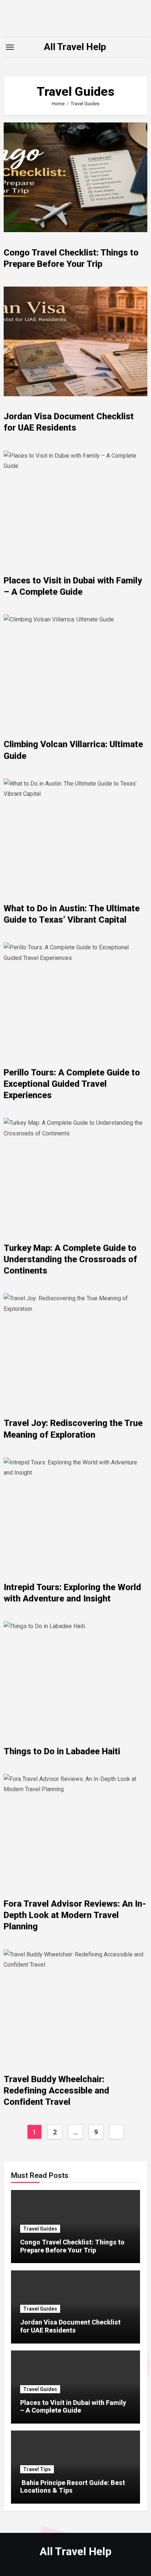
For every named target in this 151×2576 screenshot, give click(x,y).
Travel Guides (40, 2229)
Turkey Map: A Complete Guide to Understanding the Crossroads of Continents (70, 1259)
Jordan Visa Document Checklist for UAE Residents (70, 2326)
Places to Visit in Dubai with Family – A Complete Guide (73, 2407)
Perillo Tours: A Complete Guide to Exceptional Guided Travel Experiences (72, 1084)
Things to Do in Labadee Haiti (62, 1751)
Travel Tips (37, 2469)
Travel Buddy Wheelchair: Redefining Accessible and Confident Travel (56, 2091)
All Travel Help (75, 47)
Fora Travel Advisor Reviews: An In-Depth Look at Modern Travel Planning (75, 1915)
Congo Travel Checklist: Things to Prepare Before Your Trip (72, 2246)
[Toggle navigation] (10, 47)
